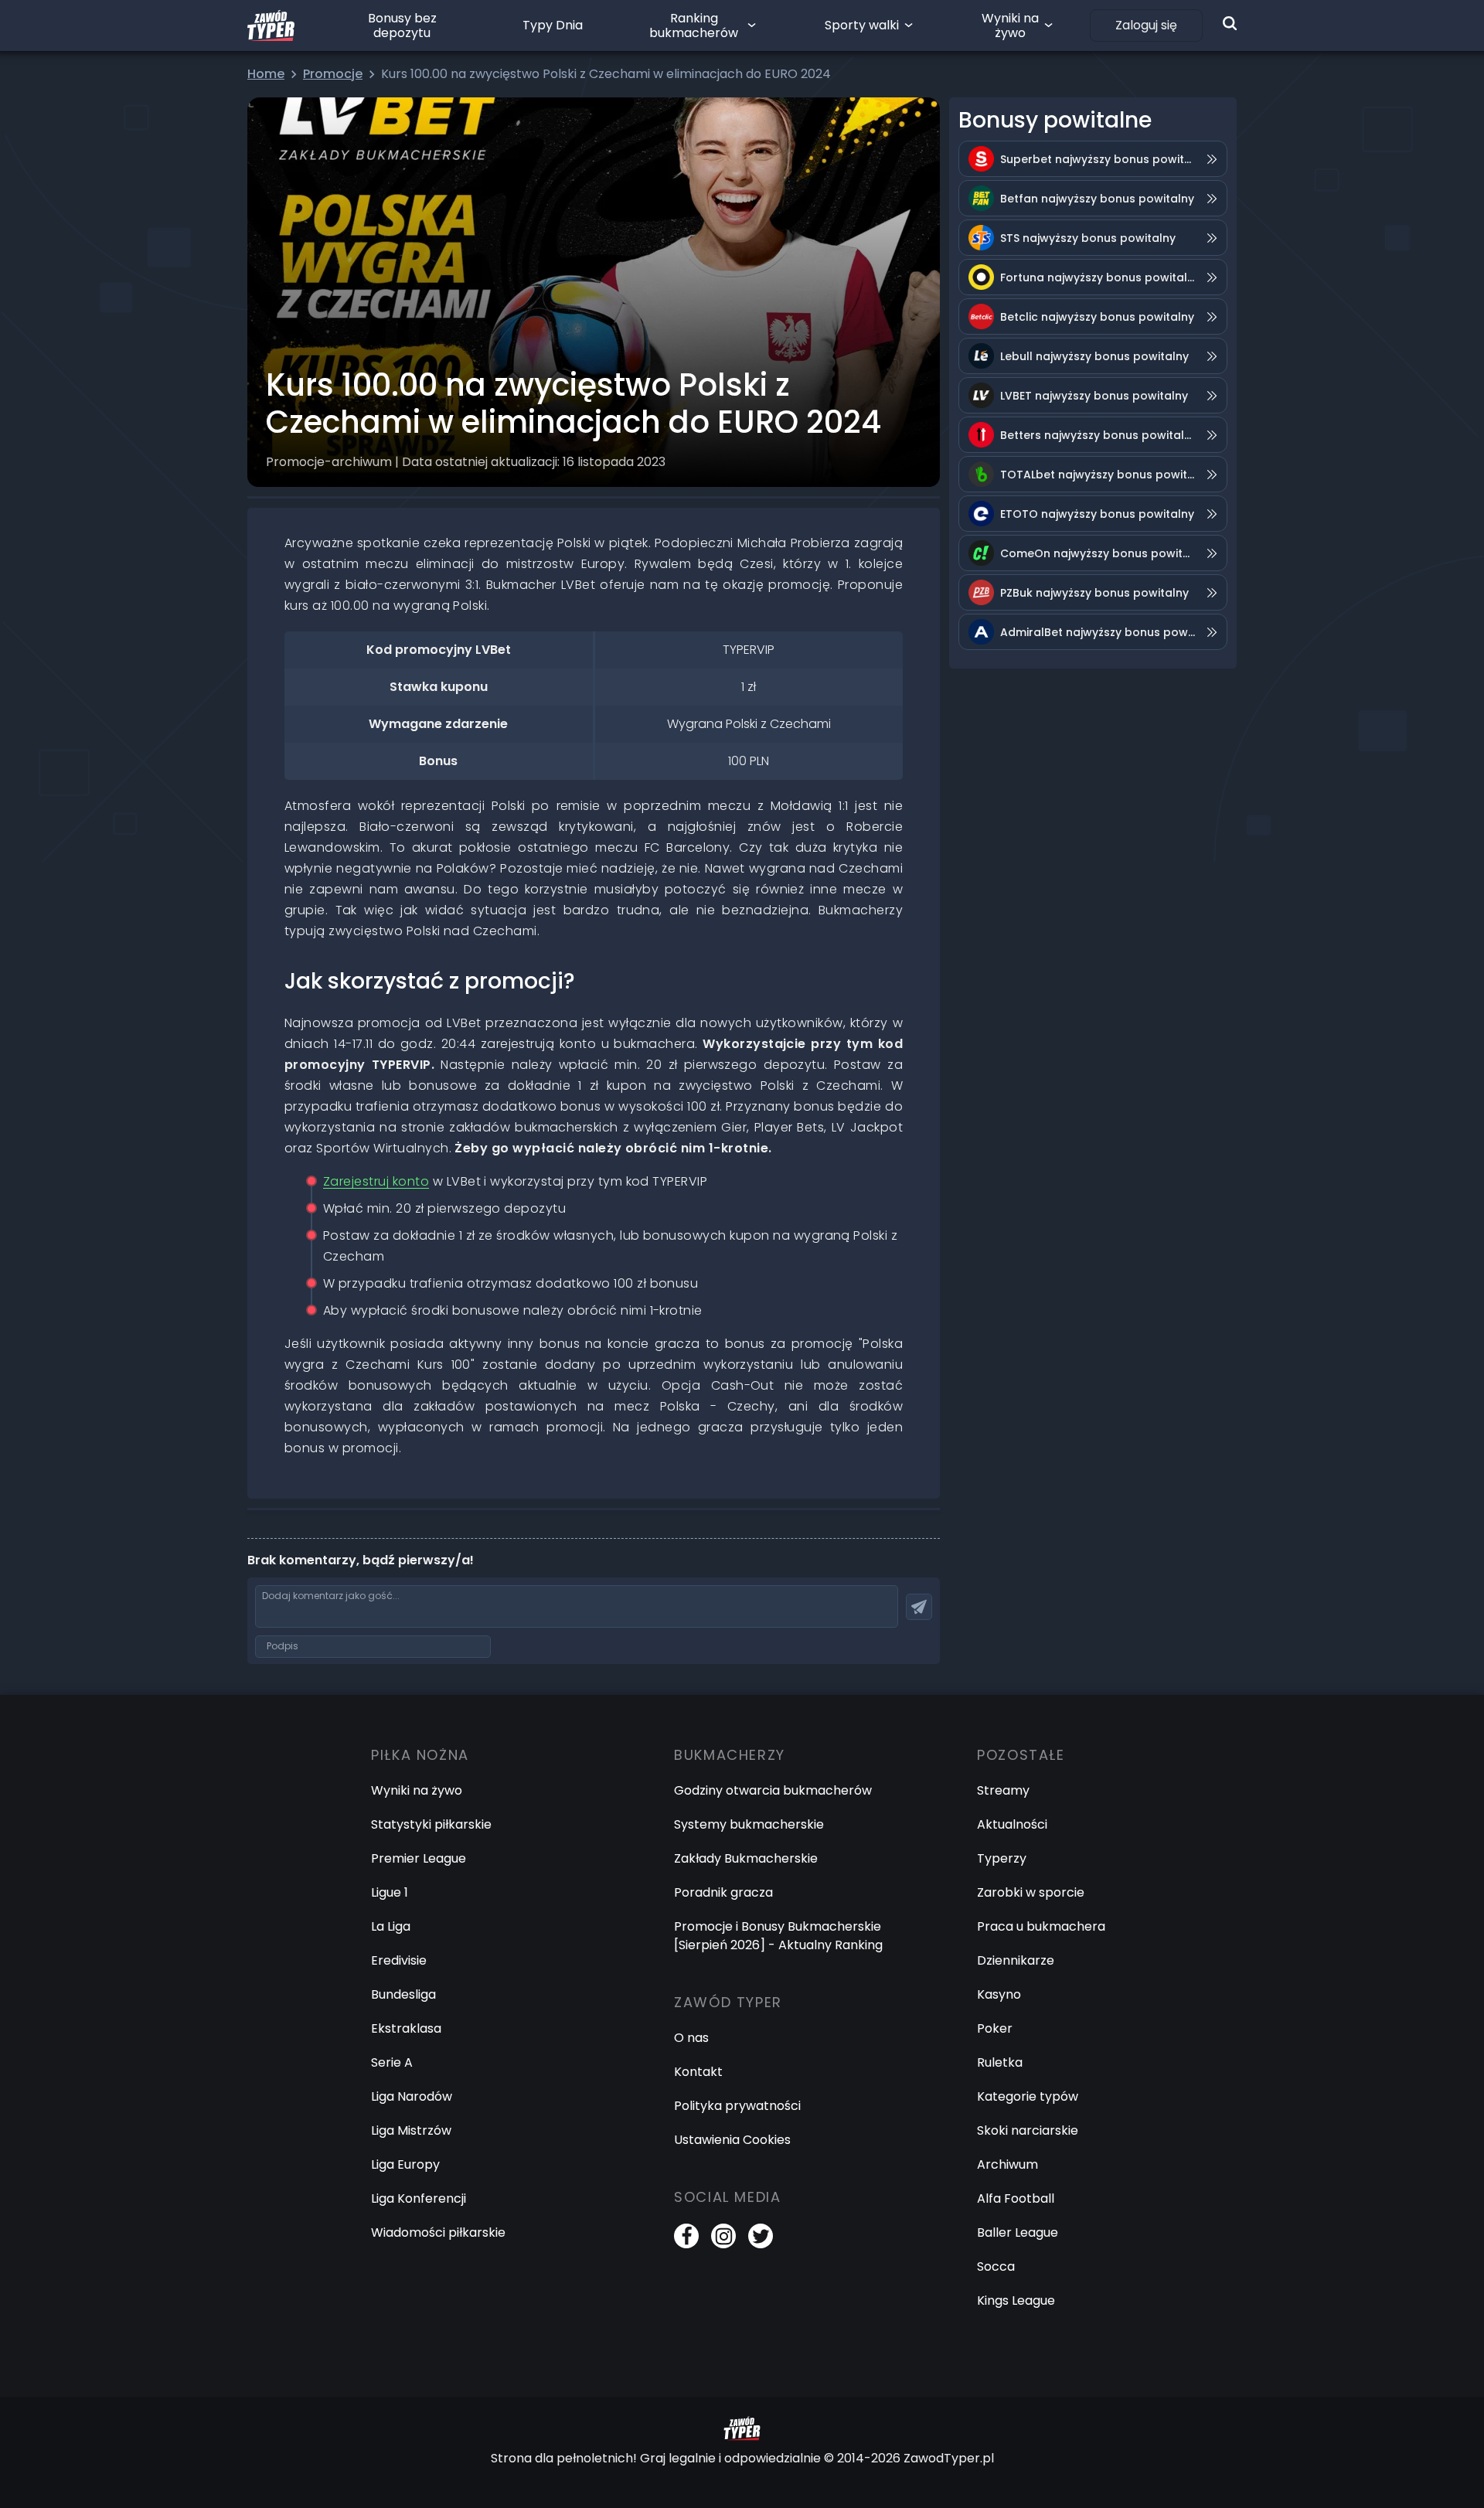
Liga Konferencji (419, 2198)
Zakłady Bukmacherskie (746, 1858)
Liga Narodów (412, 2096)
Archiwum (1007, 2164)
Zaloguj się (1146, 25)
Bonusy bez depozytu (402, 26)
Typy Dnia (553, 25)
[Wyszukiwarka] (1230, 23)
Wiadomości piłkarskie (438, 2232)
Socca (996, 2266)
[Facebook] (686, 2236)
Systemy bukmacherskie (749, 1824)
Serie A (392, 2062)
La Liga (391, 1926)
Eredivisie (399, 1960)
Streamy (1003, 1790)
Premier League (419, 1858)
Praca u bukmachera (1041, 1926)
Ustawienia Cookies (732, 2140)
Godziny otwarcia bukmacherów (773, 1790)
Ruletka (1000, 2062)
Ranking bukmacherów (694, 26)
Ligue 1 (390, 1892)
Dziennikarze (1016, 1960)
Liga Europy (405, 2164)
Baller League (1018, 2232)
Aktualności (1012, 1824)
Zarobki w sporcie (1031, 1892)
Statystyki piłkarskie (431, 1824)
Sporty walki (862, 25)
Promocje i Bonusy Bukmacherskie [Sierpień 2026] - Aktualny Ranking (778, 1936)
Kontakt (698, 2072)
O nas (691, 2038)
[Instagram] (723, 2236)
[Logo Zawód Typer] (271, 26)
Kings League (1016, 2300)
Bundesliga (403, 1994)
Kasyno (999, 1994)
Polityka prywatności (737, 2106)
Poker (995, 2028)
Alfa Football (1016, 2198)
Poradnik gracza (723, 1892)
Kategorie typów (1028, 2096)
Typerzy (1002, 1858)
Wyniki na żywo (1010, 26)
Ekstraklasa (406, 2028)
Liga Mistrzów (411, 2130)
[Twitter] (761, 2236)
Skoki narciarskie (1028, 2130)
